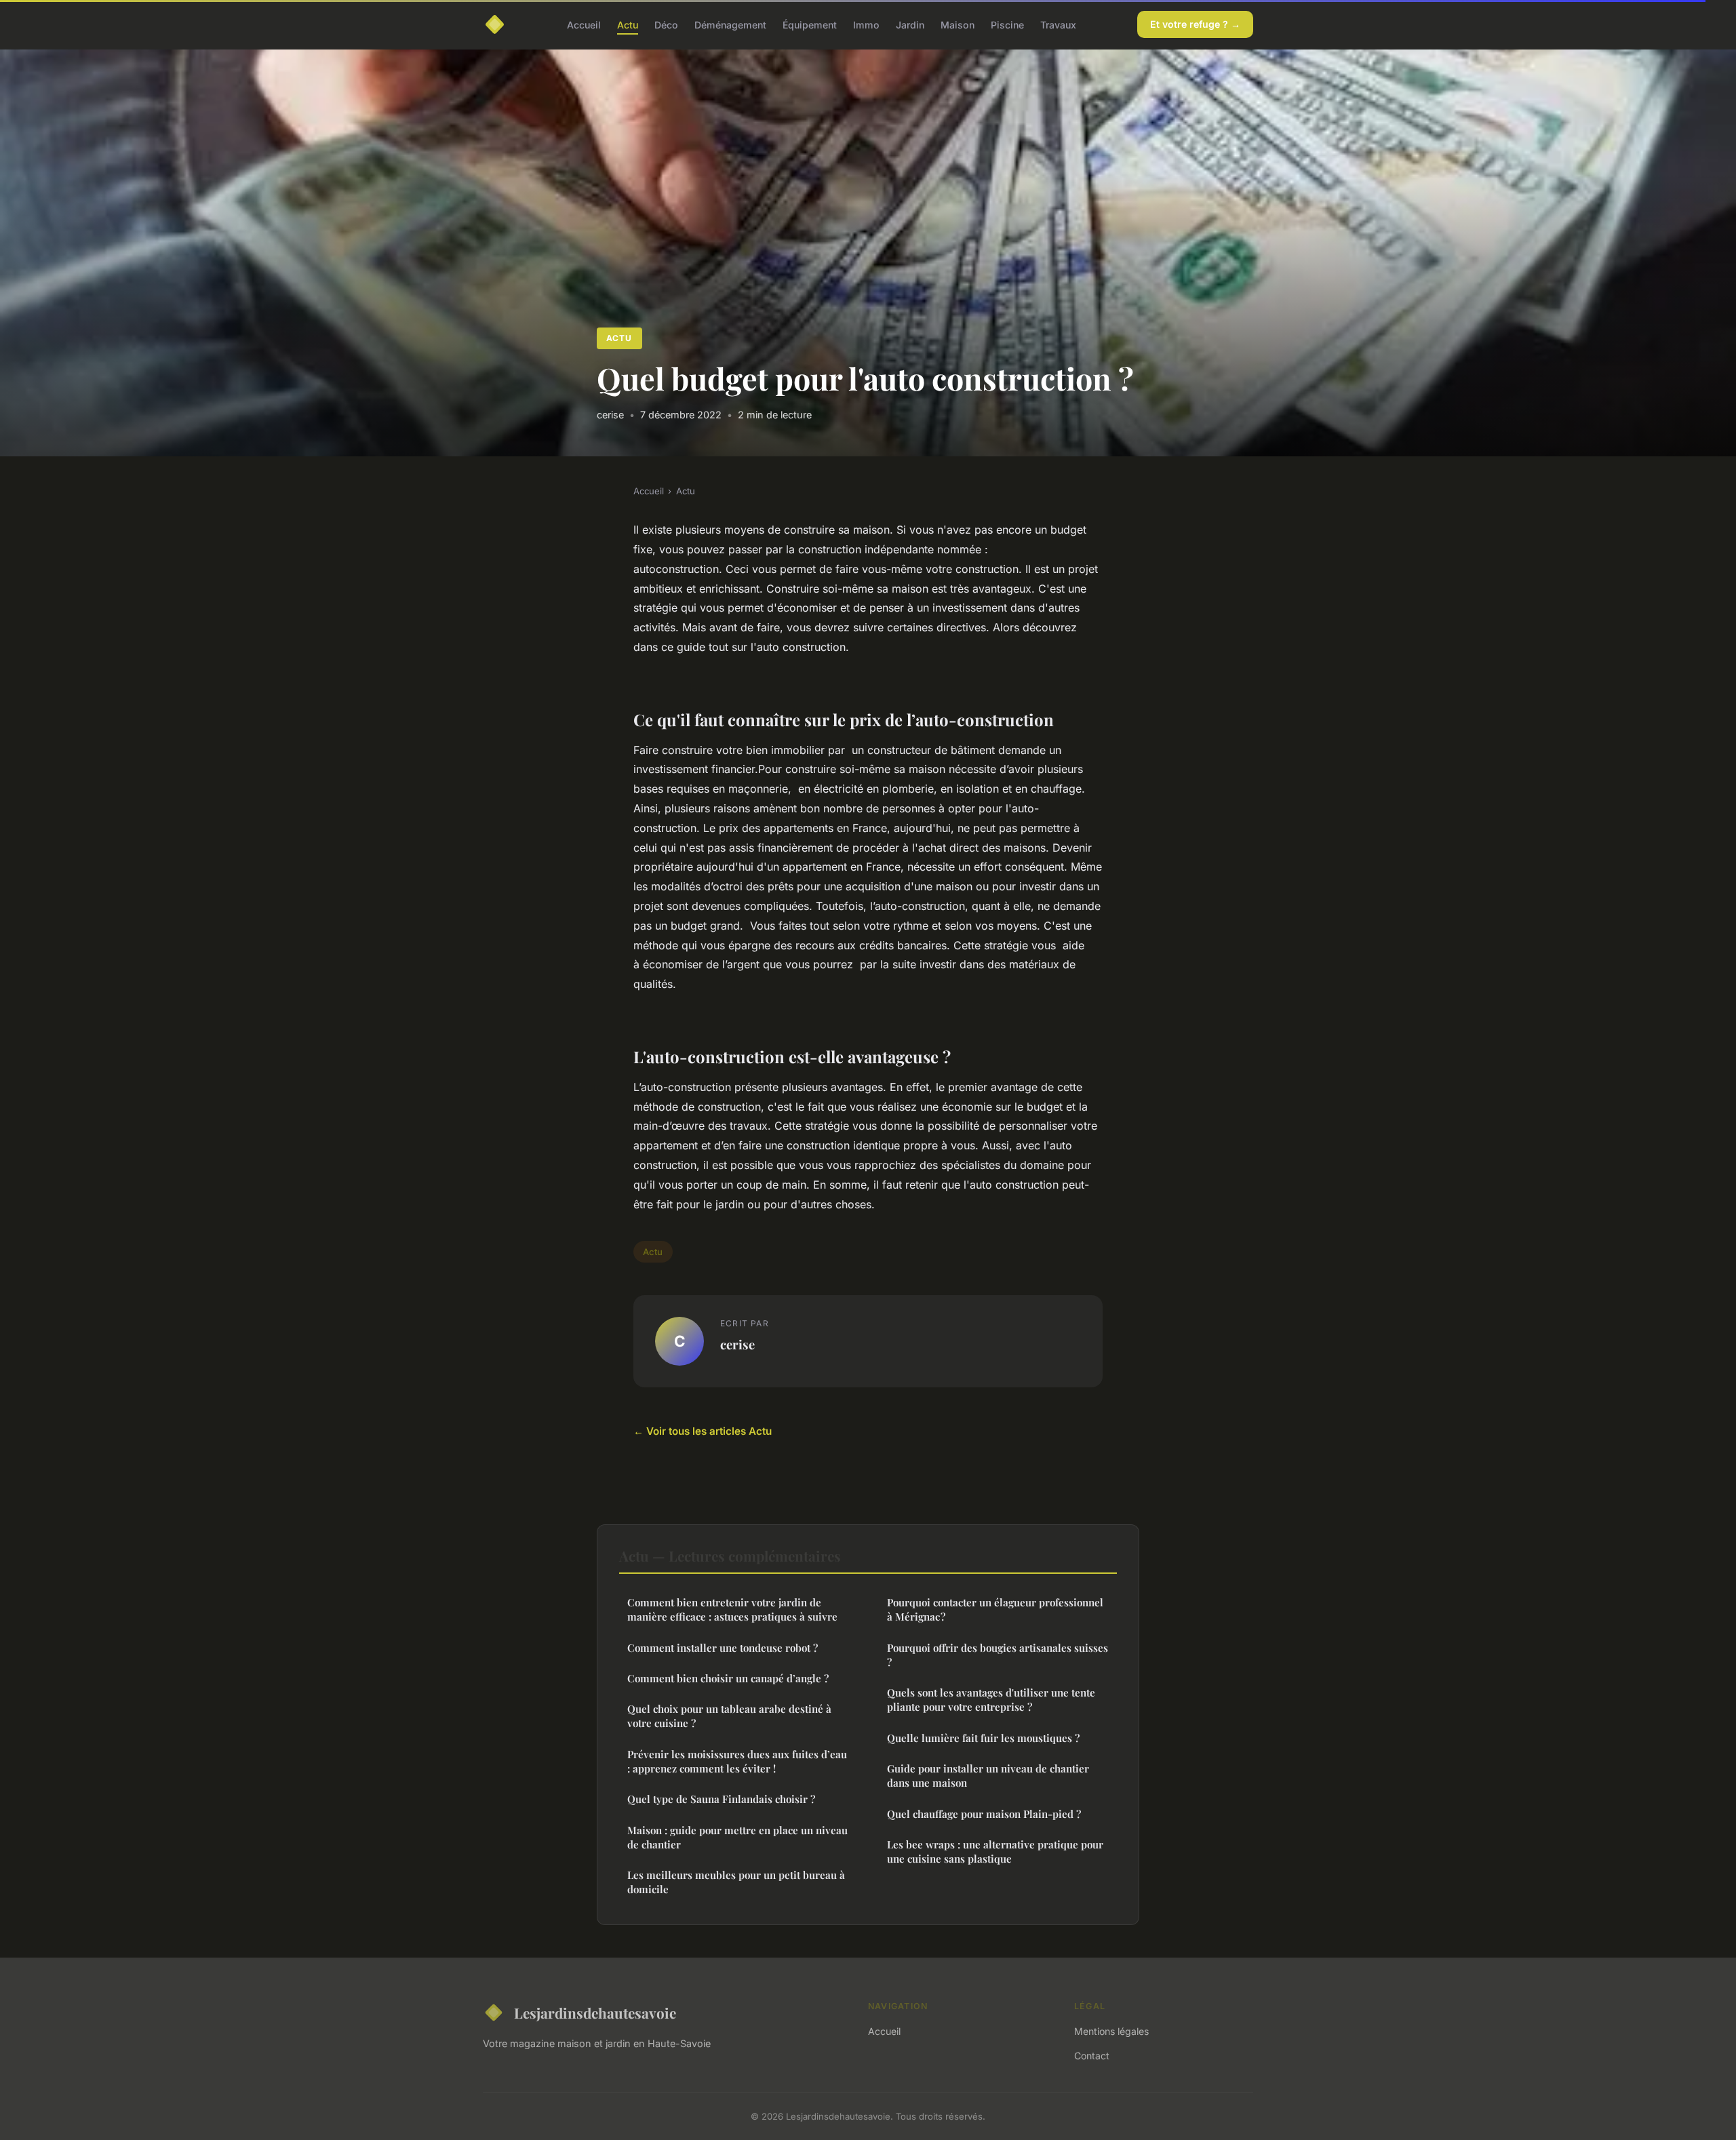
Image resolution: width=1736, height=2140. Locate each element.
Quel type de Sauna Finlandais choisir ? (721, 1799)
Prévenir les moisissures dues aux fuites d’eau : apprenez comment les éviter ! (737, 1761)
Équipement (810, 24)
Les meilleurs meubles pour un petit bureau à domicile (736, 1882)
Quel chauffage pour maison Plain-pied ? (984, 1814)
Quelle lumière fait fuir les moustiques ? (983, 1738)
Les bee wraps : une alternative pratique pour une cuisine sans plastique (995, 1851)
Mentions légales (1111, 2031)
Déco (666, 24)
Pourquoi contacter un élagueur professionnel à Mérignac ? (995, 1609)
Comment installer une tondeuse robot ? (723, 1648)
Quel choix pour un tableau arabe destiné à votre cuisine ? (729, 1716)
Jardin (910, 24)
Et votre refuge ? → (1195, 24)
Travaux (1058, 24)
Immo (866, 24)
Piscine (1007, 24)
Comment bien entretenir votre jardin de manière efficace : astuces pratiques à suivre (732, 1609)
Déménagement (730, 24)
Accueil (584, 24)
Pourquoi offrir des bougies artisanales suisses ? (998, 1655)
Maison (958, 24)
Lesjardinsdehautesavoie (595, 2013)
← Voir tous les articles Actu (703, 1431)
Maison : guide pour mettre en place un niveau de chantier (737, 1837)
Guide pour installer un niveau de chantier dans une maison (988, 1776)
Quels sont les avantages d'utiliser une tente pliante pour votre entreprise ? (991, 1700)
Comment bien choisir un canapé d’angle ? (728, 1678)
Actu (628, 24)
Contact (1092, 2056)
